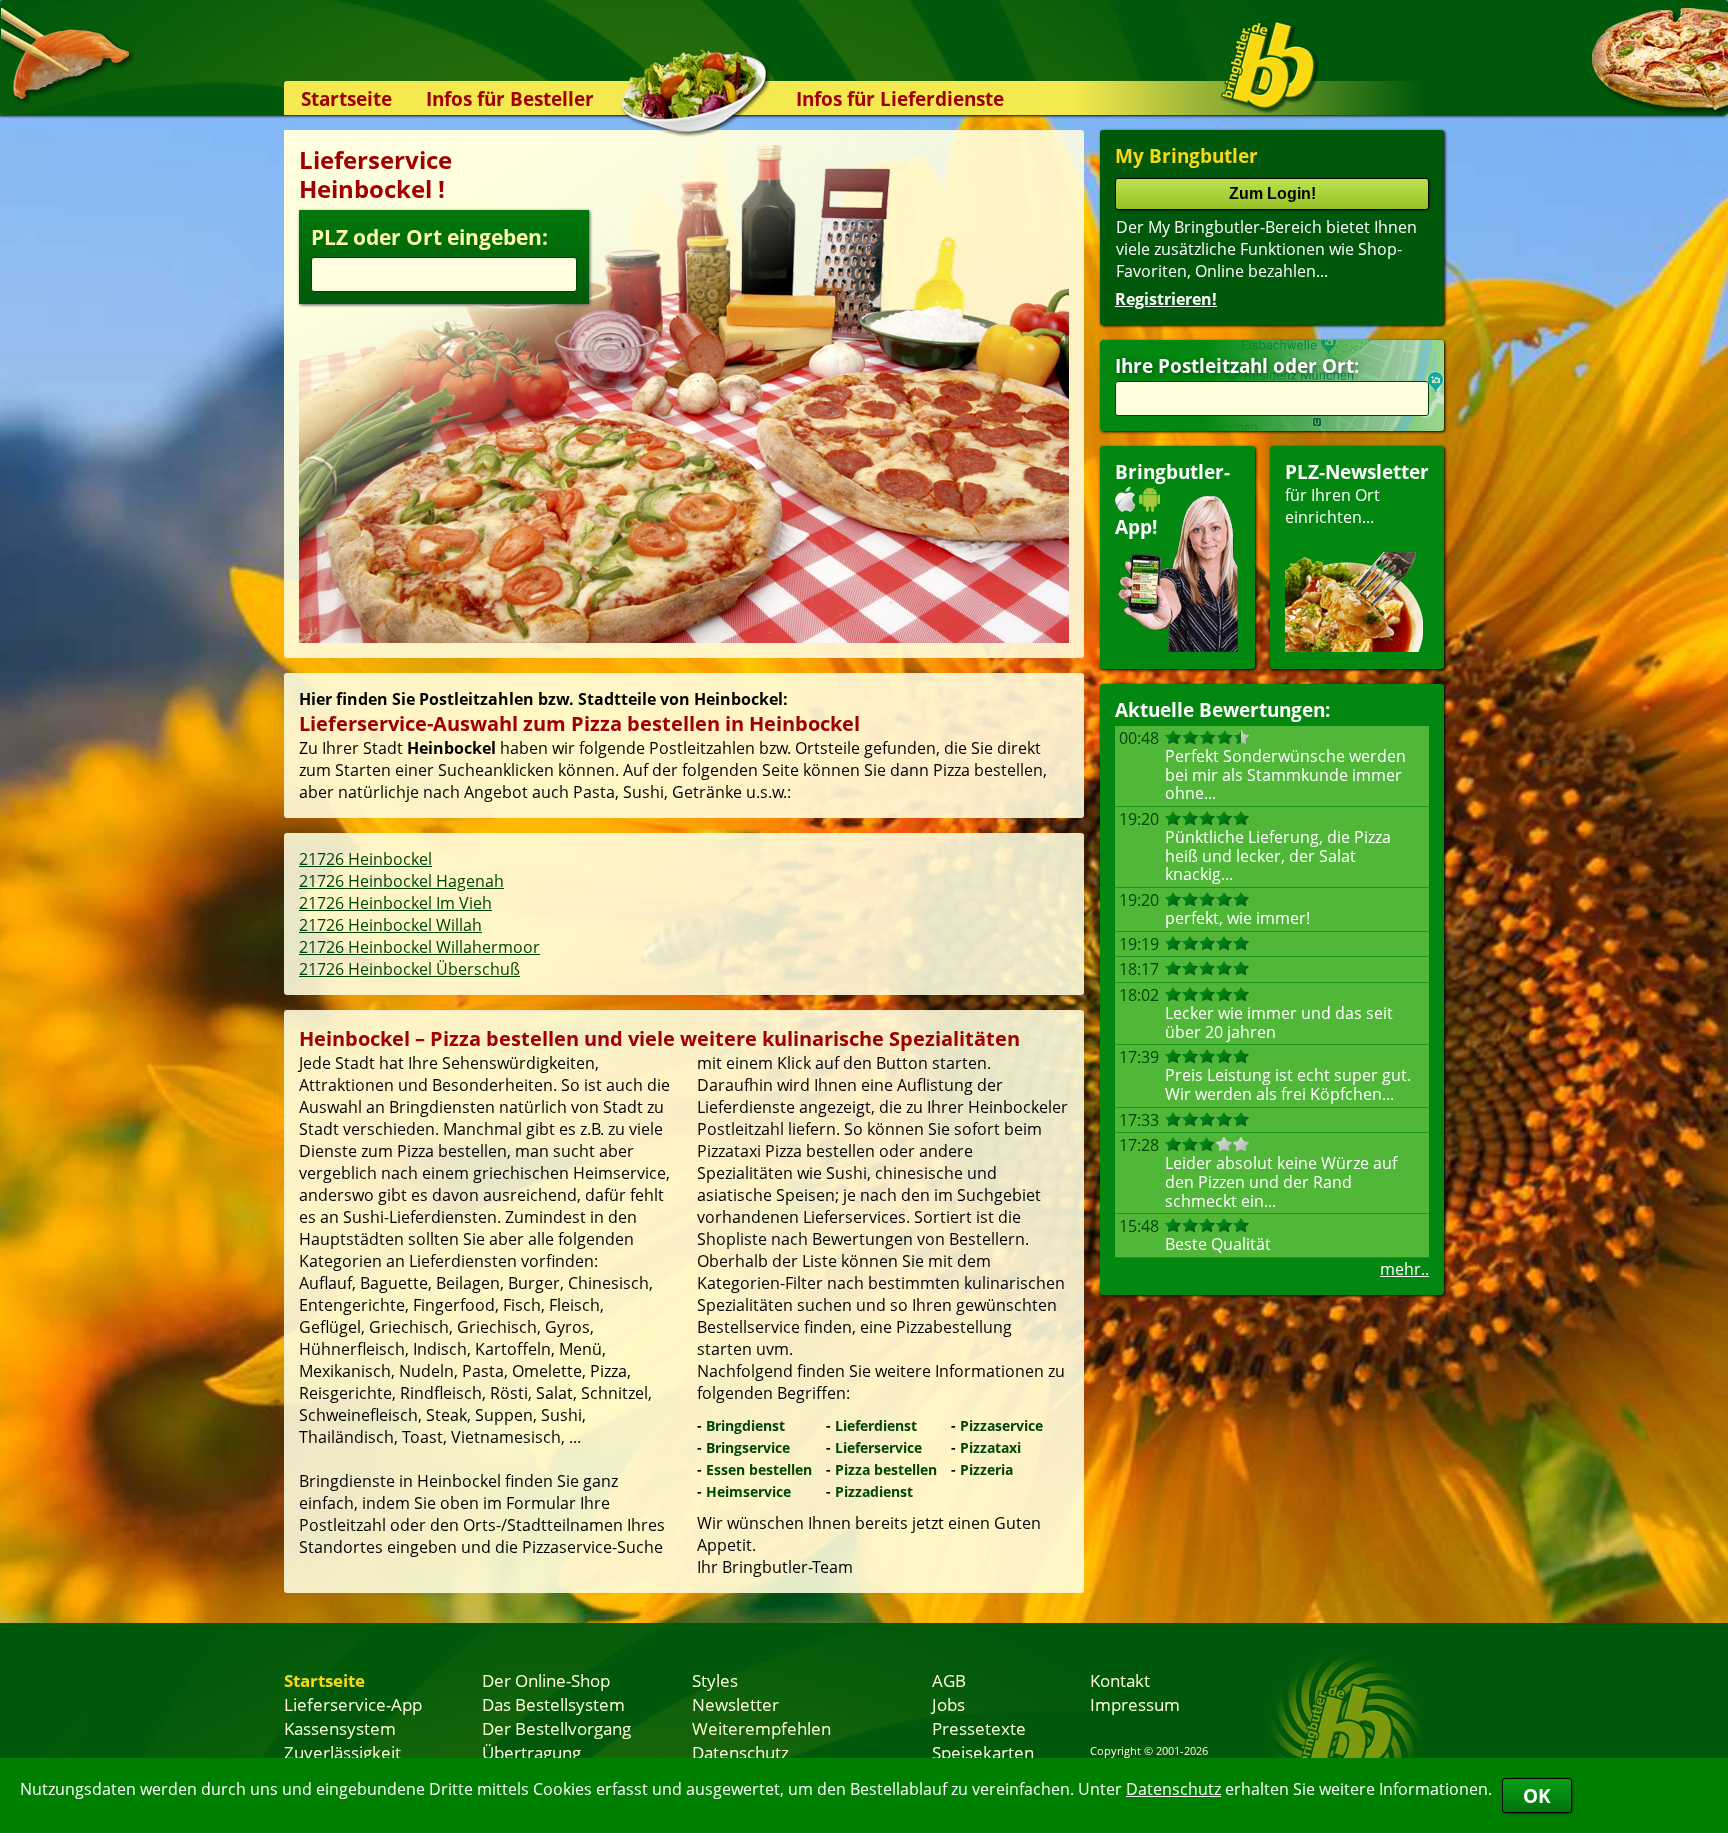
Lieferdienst (876, 1425)
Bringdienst (745, 1425)
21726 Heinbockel (365, 859)
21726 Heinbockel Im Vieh (395, 903)
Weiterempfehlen (761, 1728)
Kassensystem (340, 1728)
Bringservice (748, 1447)
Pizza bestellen (886, 1469)
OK (1537, 1795)
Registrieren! (1166, 299)
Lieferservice (878, 1447)
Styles (715, 1680)
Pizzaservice (1001, 1425)
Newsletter (735, 1704)
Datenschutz (1173, 1789)
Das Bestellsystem (553, 1704)
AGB (949, 1680)
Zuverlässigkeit (342, 1752)
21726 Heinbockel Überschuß (409, 969)
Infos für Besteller (510, 98)
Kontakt (1120, 1680)
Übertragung (531, 1752)
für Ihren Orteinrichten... (1357, 493)
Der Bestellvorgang (556, 1728)
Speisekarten (983, 1752)
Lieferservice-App (353, 1704)
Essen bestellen (759, 1469)
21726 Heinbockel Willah (390, 925)
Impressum (1135, 1704)
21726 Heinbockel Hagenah (401, 881)
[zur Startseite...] (1268, 66)
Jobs (948, 1704)
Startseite (346, 98)
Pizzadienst (874, 1491)
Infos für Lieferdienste (900, 98)
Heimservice (748, 1491)
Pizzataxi (990, 1447)
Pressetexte (979, 1728)
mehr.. (1404, 1269)
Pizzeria (986, 1469)
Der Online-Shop (546, 1680)
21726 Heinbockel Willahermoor (419, 947)
